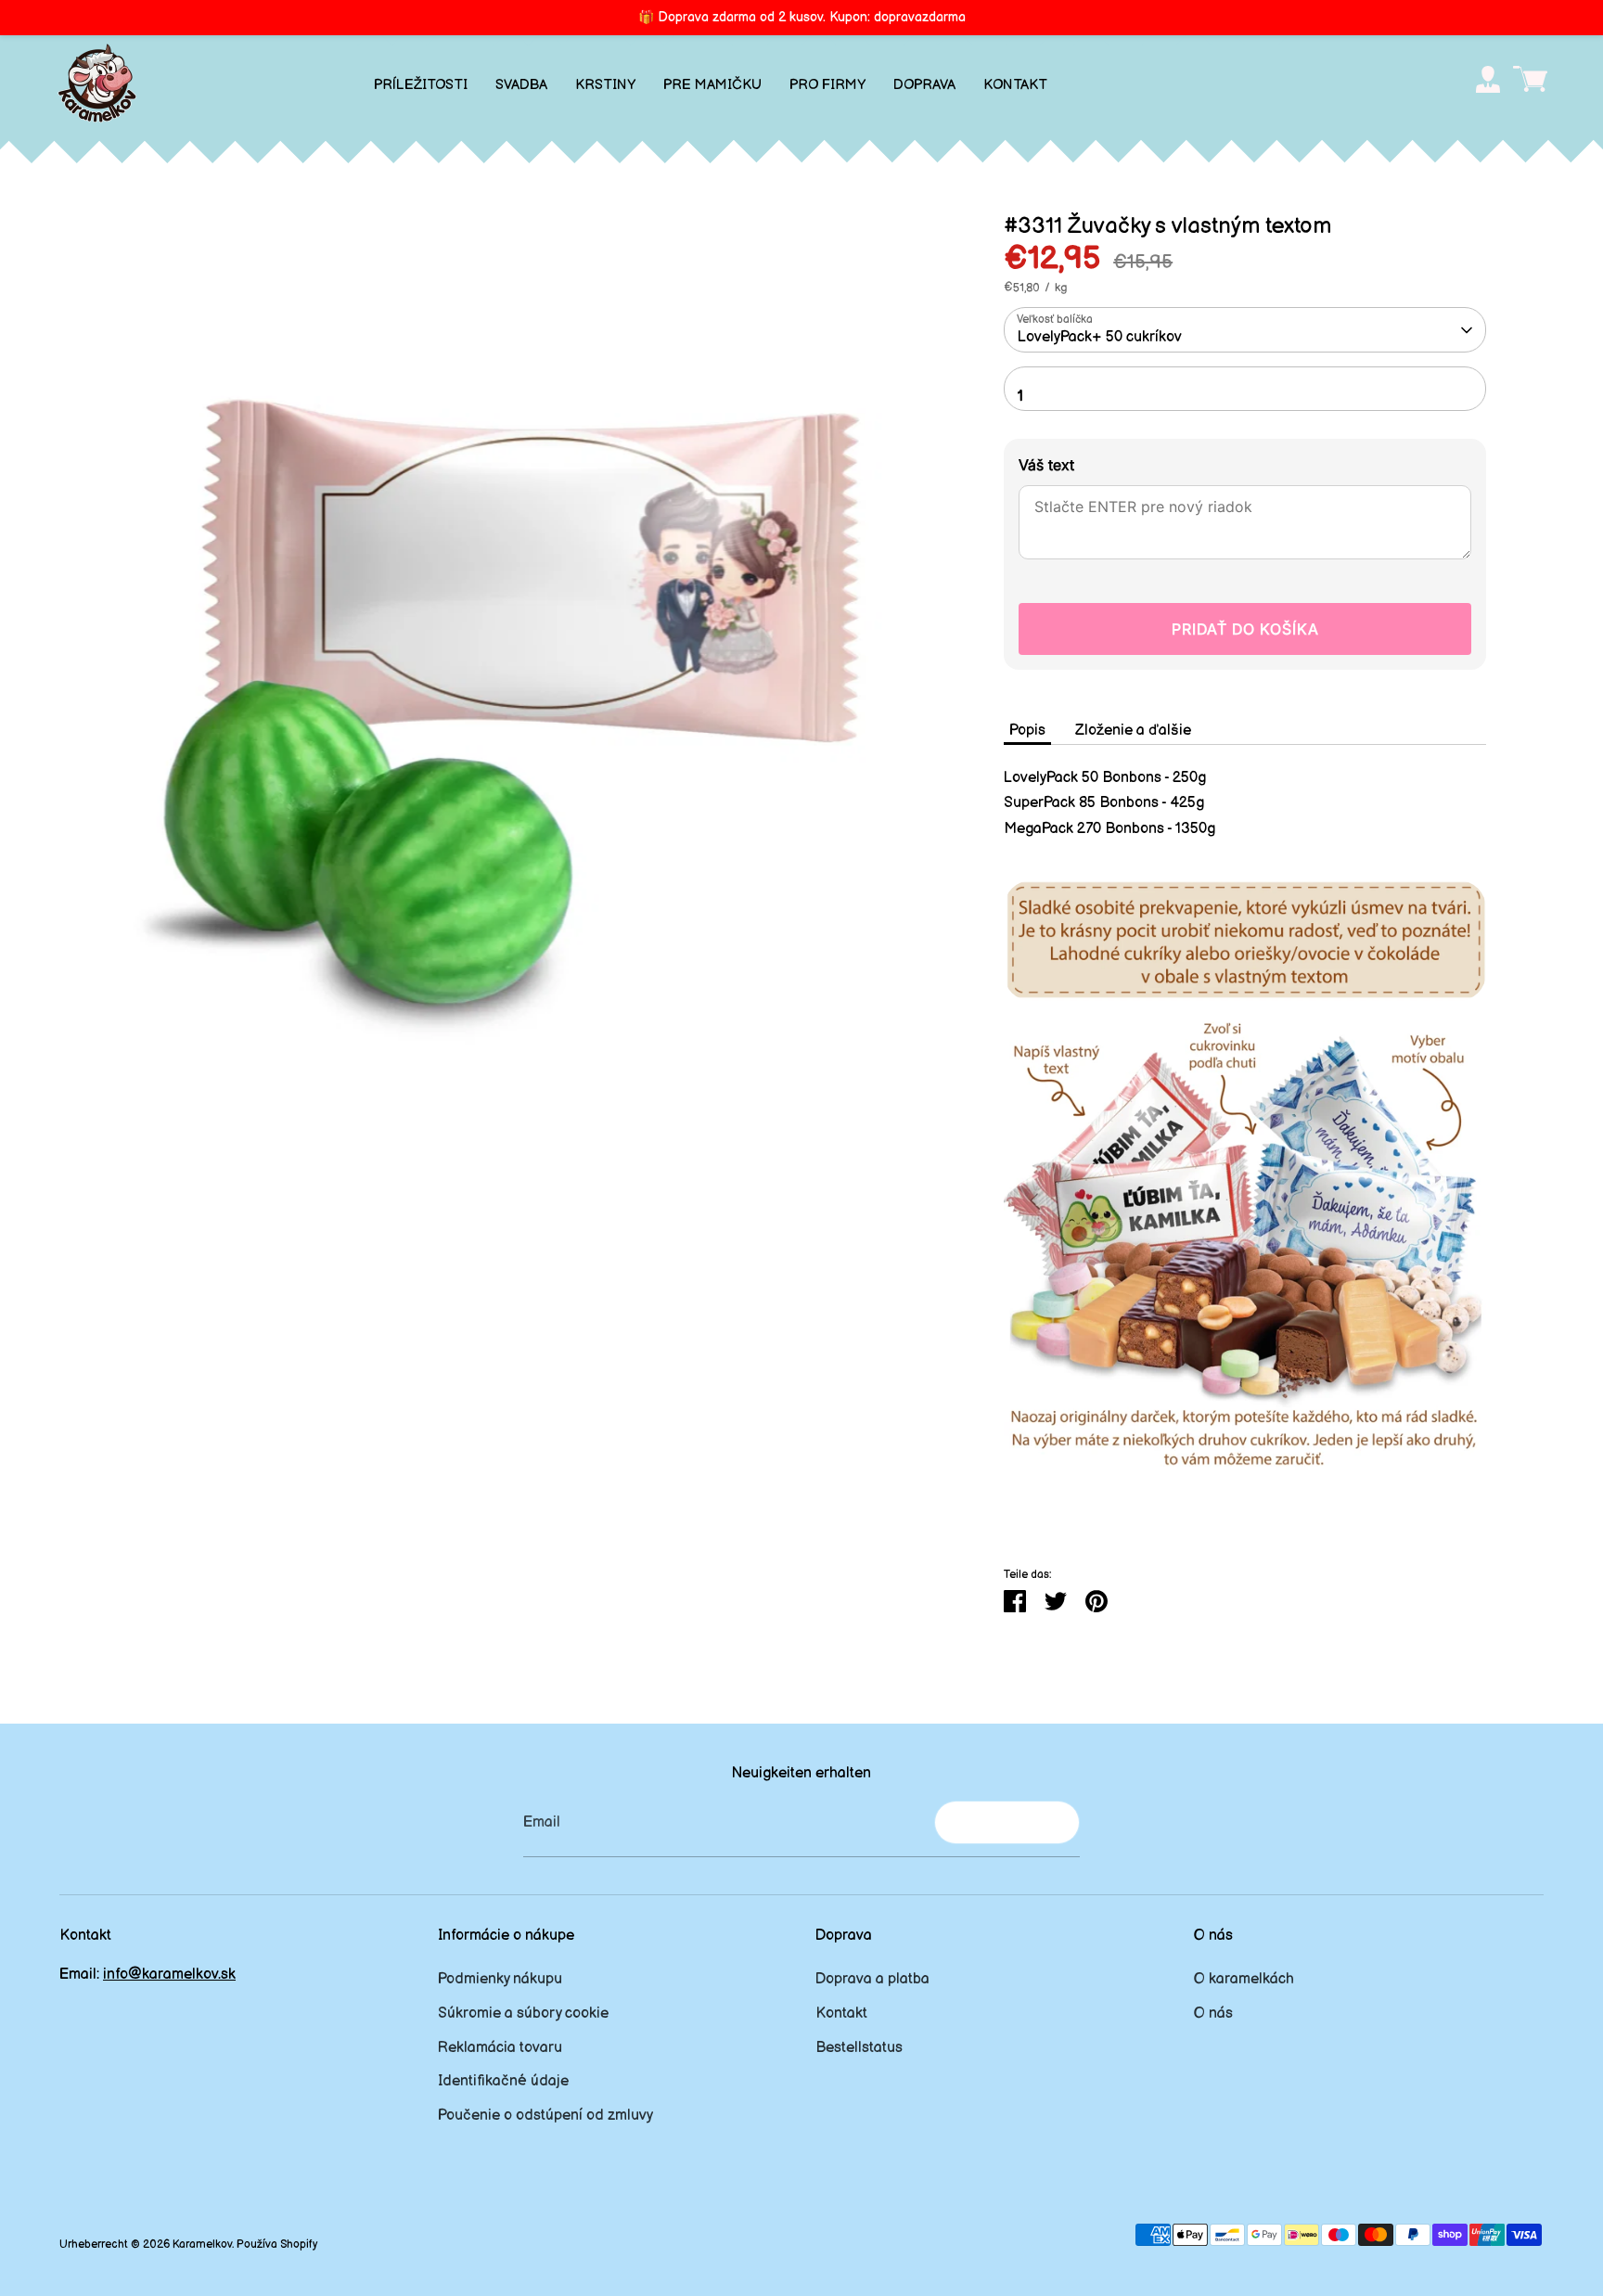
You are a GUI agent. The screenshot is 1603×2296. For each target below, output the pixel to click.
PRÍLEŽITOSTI (421, 85)
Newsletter (1007, 1821)
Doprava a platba (872, 1979)
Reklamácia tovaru (500, 2048)
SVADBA (521, 85)
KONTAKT (1015, 85)
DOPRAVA (924, 85)
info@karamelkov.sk (169, 1975)
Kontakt (841, 2014)
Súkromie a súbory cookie (523, 2014)
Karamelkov (202, 2245)
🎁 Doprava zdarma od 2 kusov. (802, 17)
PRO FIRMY (827, 85)
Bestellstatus (859, 2048)
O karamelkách (1244, 1979)
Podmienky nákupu (500, 1979)
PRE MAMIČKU (712, 85)
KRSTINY (605, 85)
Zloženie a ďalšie (1133, 731)
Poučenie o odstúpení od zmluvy (545, 2116)
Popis (1027, 731)
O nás (1213, 2014)
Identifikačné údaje (503, 2081)
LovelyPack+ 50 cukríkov (1100, 337)
